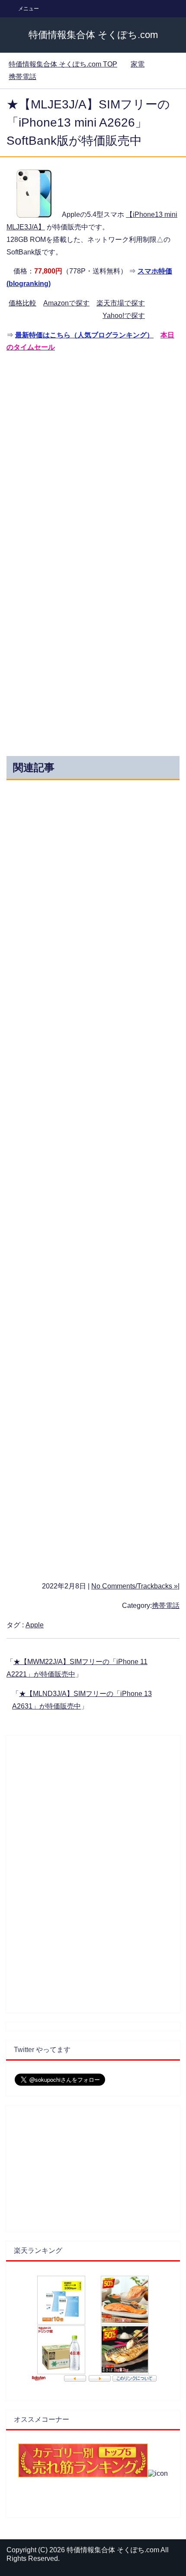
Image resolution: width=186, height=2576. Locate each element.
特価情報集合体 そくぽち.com (93, 35)
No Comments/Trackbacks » (135, 1586)
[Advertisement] (93, 454)
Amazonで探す (66, 303)
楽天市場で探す (121, 303)
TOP (63, 64)
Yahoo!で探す (124, 316)
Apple (35, 1625)
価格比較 (22, 303)
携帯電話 (166, 1606)
